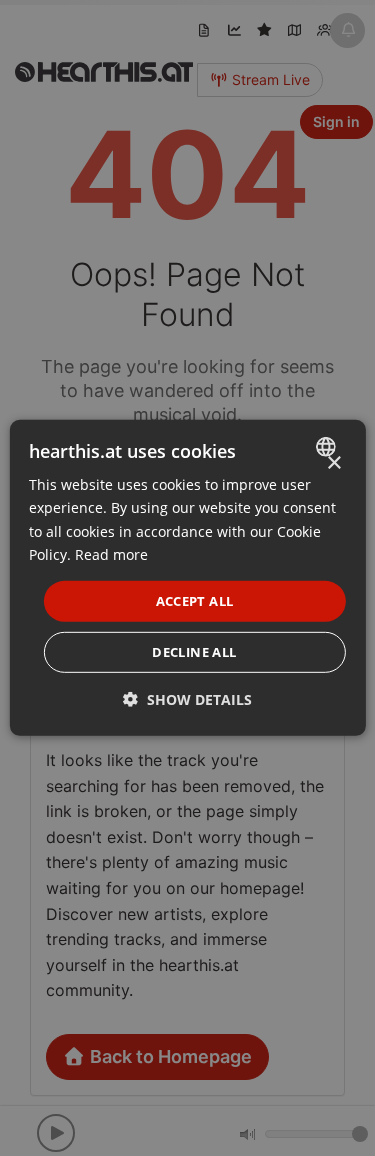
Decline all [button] (194, 652)
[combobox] (328, 447)
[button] (187, 699)
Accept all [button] (195, 601)
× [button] (333, 463)
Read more (111, 553)
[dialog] (187, 578)
